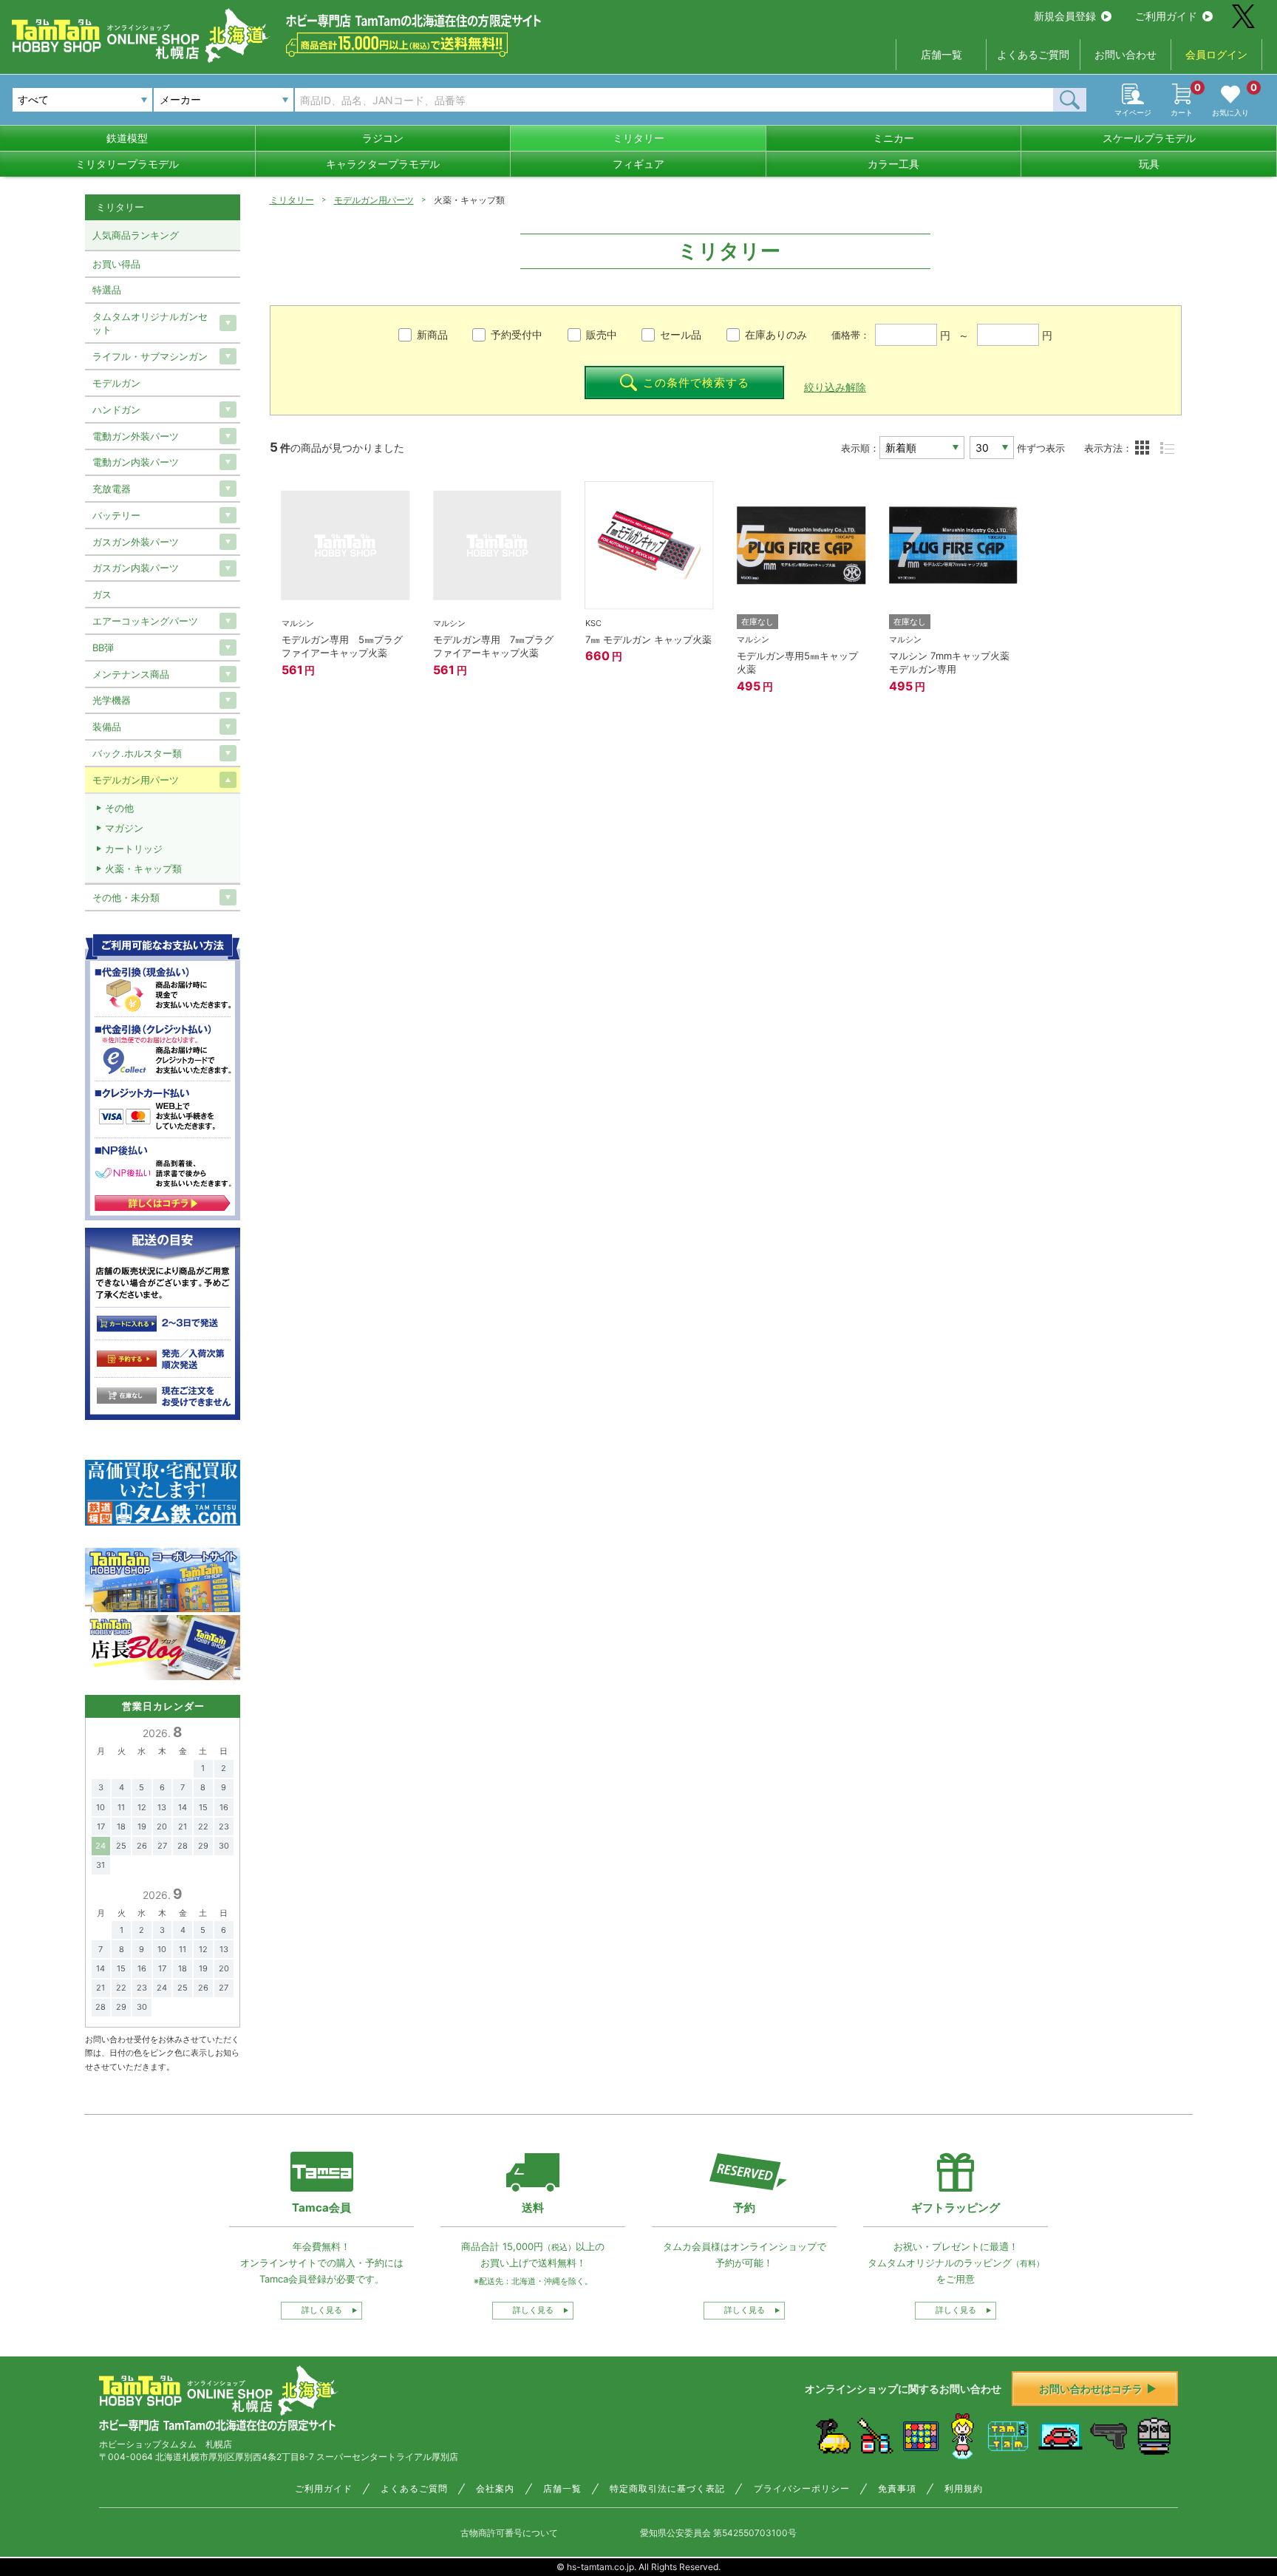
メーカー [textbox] (180, 99)
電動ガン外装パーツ (136, 436)
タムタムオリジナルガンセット (150, 323)
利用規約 (964, 2489)
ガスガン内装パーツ (136, 568)
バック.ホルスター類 (137, 753)
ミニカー (893, 138)
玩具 (1149, 164)
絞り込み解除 (835, 387)
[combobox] (224, 100)
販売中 (602, 334)
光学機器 (112, 700)
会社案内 (495, 2489)
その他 (119, 808)
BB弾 (103, 648)
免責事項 (897, 2489)
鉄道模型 (127, 138)
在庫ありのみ (776, 334)
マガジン (124, 828)
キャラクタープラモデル (383, 164)
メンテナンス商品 (131, 674)
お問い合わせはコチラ (1091, 2389)
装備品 (107, 727)
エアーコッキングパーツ (145, 621)
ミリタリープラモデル (127, 164)
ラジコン (383, 138)
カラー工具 (893, 164)
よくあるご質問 (1033, 54)
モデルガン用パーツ (374, 200)
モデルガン (116, 383)
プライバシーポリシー (802, 2489)
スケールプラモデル (1149, 138)
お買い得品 (116, 264)
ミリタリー (638, 138)
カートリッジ (134, 849)
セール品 (681, 334)
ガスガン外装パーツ (136, 542)
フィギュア (638, 164)
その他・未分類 (126, 897)
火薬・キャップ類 (143, 869)
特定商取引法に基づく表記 (667, 2489)
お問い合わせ (1126, 54)
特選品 (107, 290)
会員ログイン (1216, 54)
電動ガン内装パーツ (136, 462)
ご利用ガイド (1166, 16)
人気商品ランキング (136, 235)
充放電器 (112, 489)
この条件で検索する (696, 383)
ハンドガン (116, 409)
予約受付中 (517, 334)
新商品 (432, 334)
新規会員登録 (1065, 16)
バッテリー (116, 515)
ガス (102, 594)
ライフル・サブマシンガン (150, 356)
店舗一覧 (941, 54)
